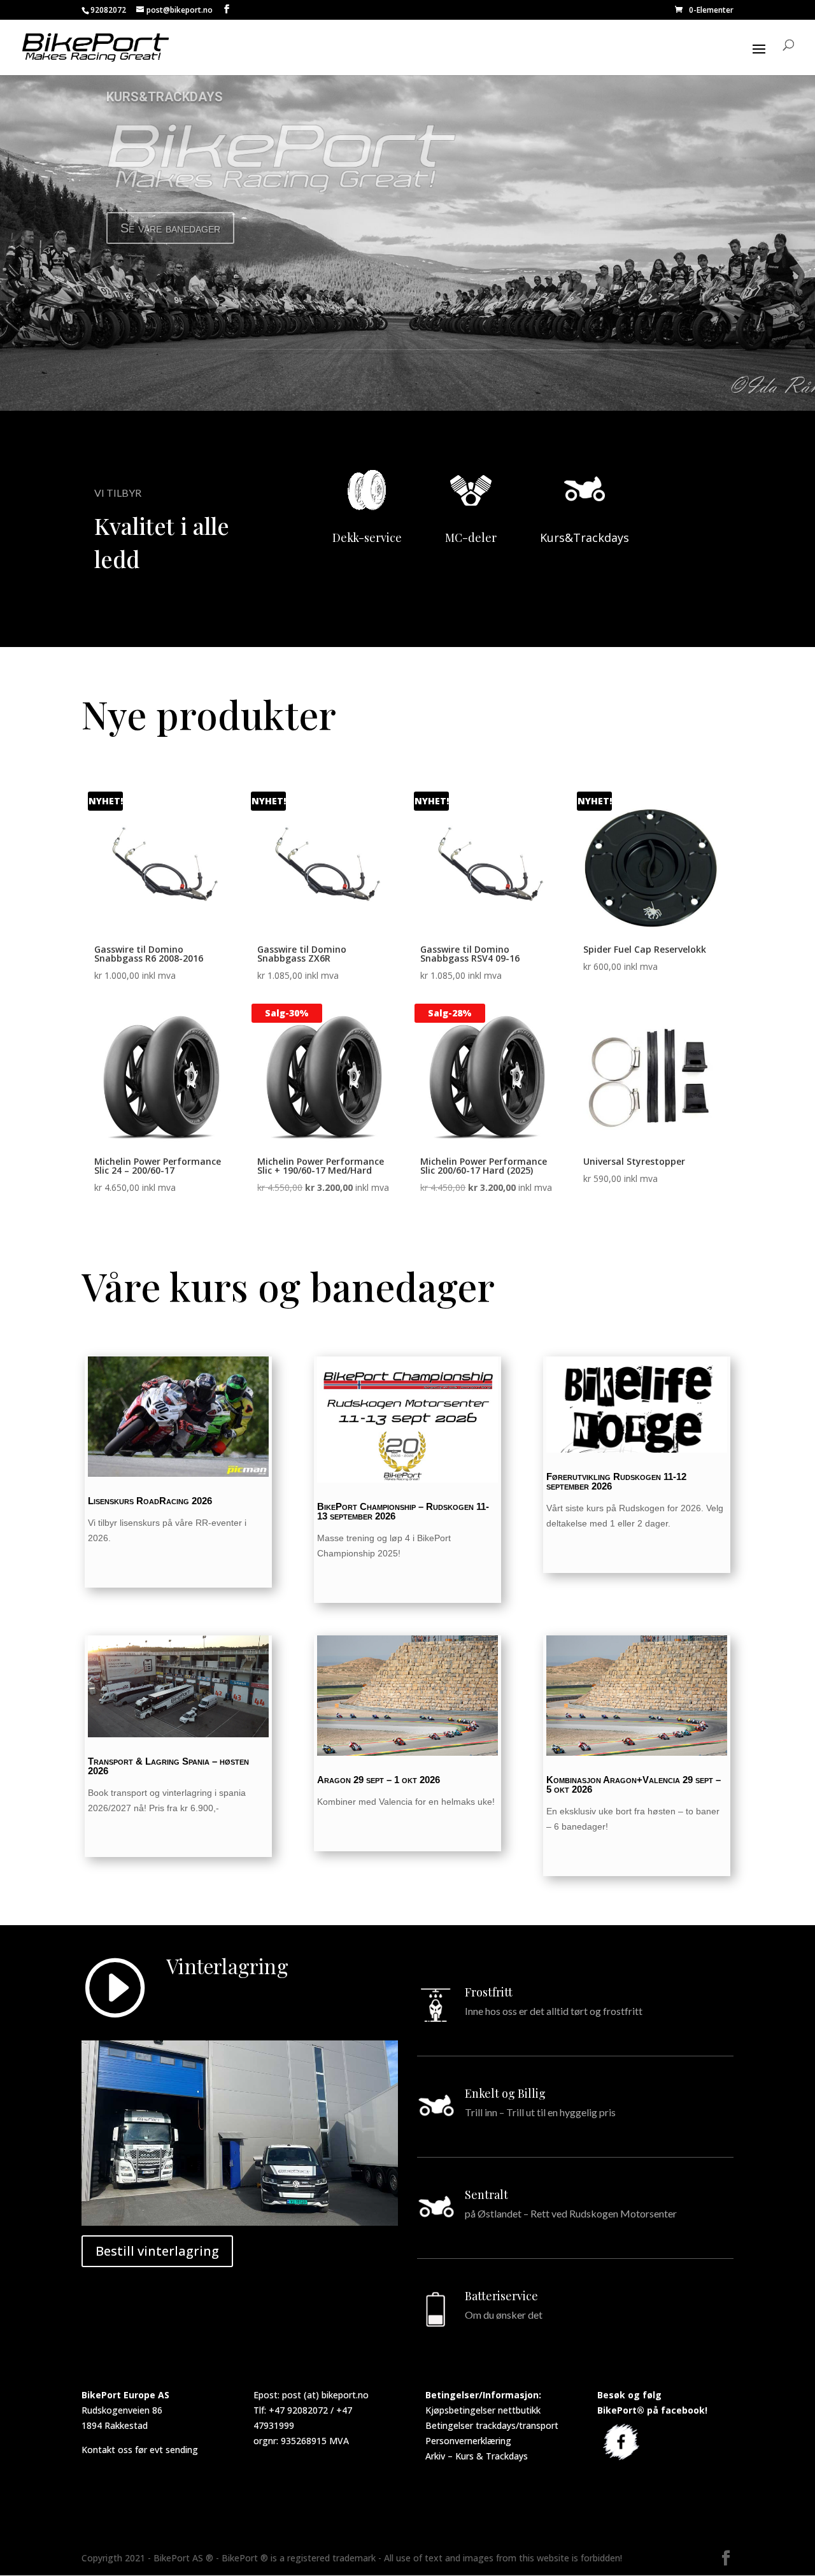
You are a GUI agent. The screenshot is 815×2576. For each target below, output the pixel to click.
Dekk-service (367, 537)
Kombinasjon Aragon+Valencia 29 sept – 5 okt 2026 (634, 1784)
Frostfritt (489, 1992)
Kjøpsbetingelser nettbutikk (483, 2410)
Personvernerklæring (468, 2441)
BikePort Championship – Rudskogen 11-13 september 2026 (403, 1511)
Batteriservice (501, 2296)
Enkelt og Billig (505, 2093)
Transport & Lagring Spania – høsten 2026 (168, 1766)
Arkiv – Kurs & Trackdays (477, 2456)
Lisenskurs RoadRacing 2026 (150, 1501)
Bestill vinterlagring (157, 2251)
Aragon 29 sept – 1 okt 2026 (379, 1780)
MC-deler (471, 537)
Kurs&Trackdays (585, 537)
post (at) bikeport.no (325, 2395)
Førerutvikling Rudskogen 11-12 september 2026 (616, 1481)
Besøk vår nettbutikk (177, 228)
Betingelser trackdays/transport (492, 2425)
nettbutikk (144, 97)
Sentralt (486, 2195)
